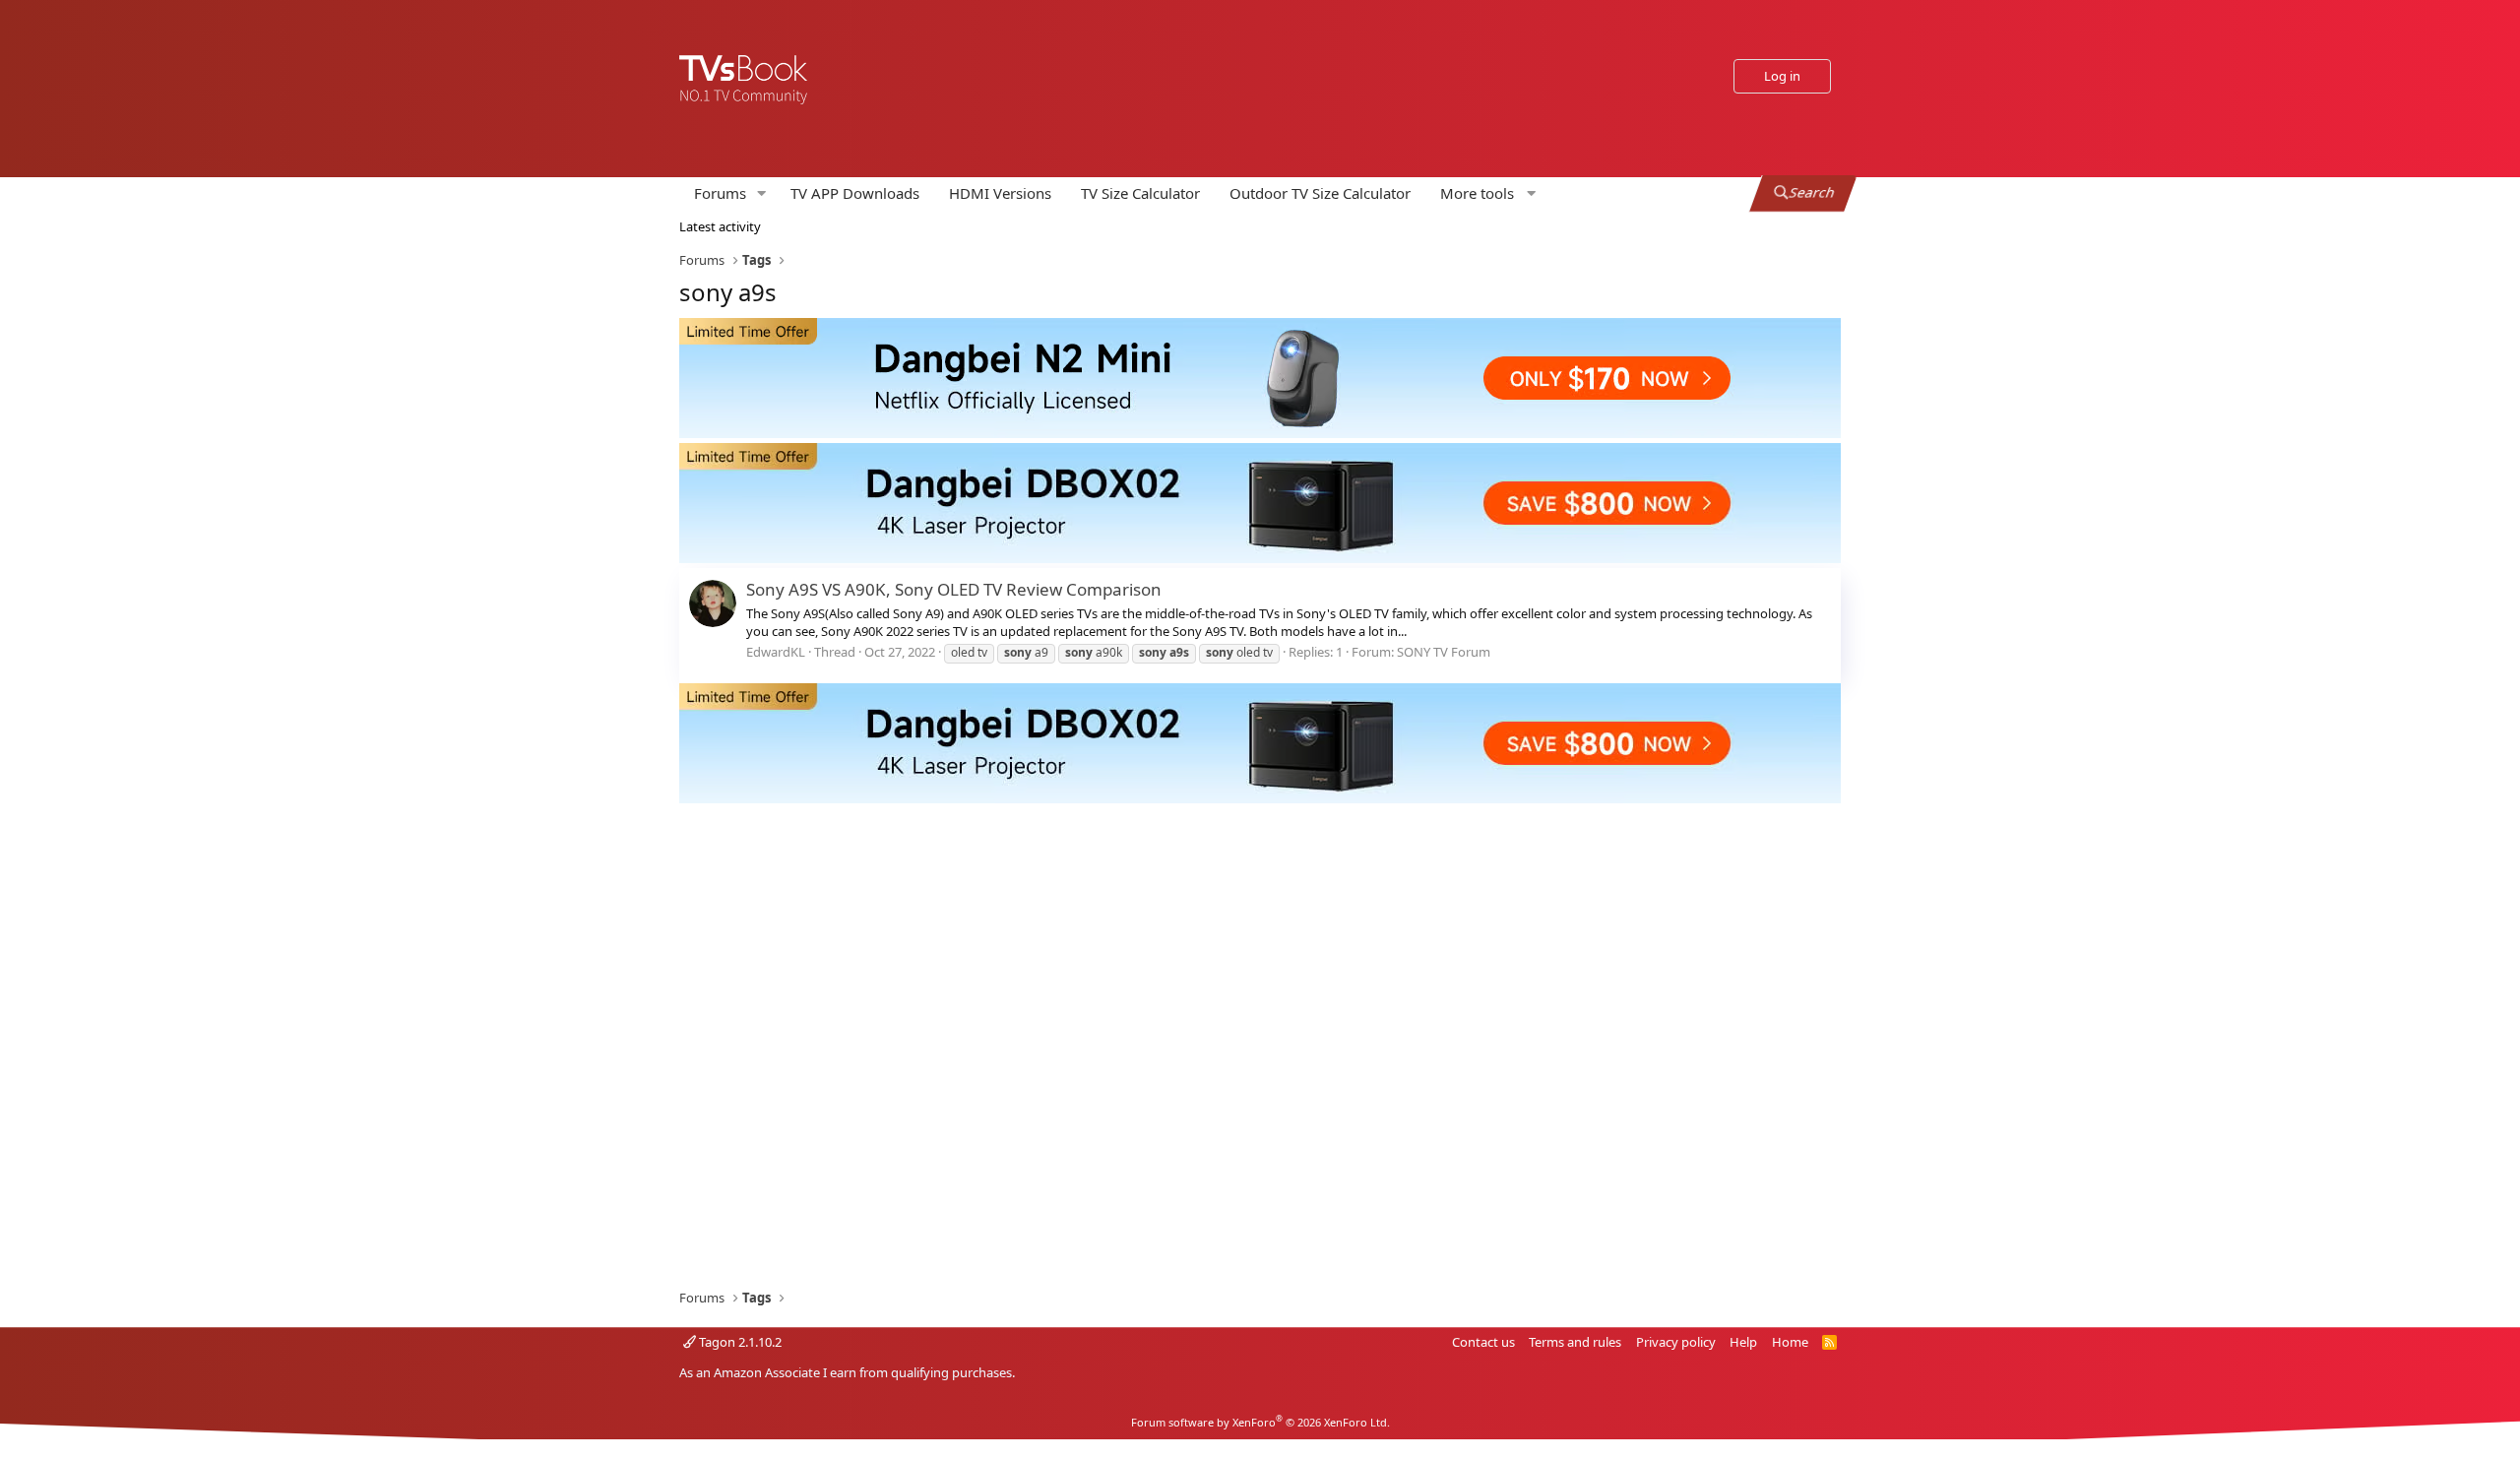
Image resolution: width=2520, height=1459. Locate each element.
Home (1790, 1342)
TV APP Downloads (855, 193)
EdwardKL (776, 652)
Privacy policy (1676, 1342)
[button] (762, 193)
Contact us (1483, 1342)
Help (1743, 1342)
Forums (720, 193)
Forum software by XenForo (1260, 1422)
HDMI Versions (1000, 193)
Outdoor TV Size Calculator (1320, 193)
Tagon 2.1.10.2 (739, 1342)
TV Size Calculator (1140, 193)
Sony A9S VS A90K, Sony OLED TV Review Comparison (954, 589)
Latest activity (720, 226)
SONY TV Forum (1444, 652)
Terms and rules (1575, 1342)
